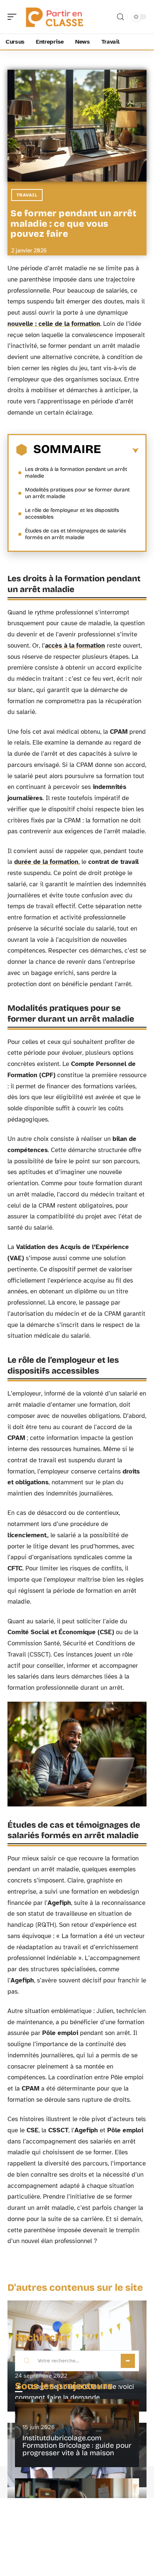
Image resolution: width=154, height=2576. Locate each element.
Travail (27, 195)
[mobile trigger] (14, 17)
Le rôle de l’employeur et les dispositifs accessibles (72, 514)
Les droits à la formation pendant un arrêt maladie (76, 473)
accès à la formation (75, 646)
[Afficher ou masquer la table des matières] (120, 451)
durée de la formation (46, 862)
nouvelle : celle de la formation (54, 324)
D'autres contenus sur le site (75, 2288)
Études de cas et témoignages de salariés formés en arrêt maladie (76, 534)
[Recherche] (120, 17)
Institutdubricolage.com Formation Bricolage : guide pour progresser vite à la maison (77, 2445)
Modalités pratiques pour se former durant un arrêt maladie (77, 493)
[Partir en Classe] (54, 17)
